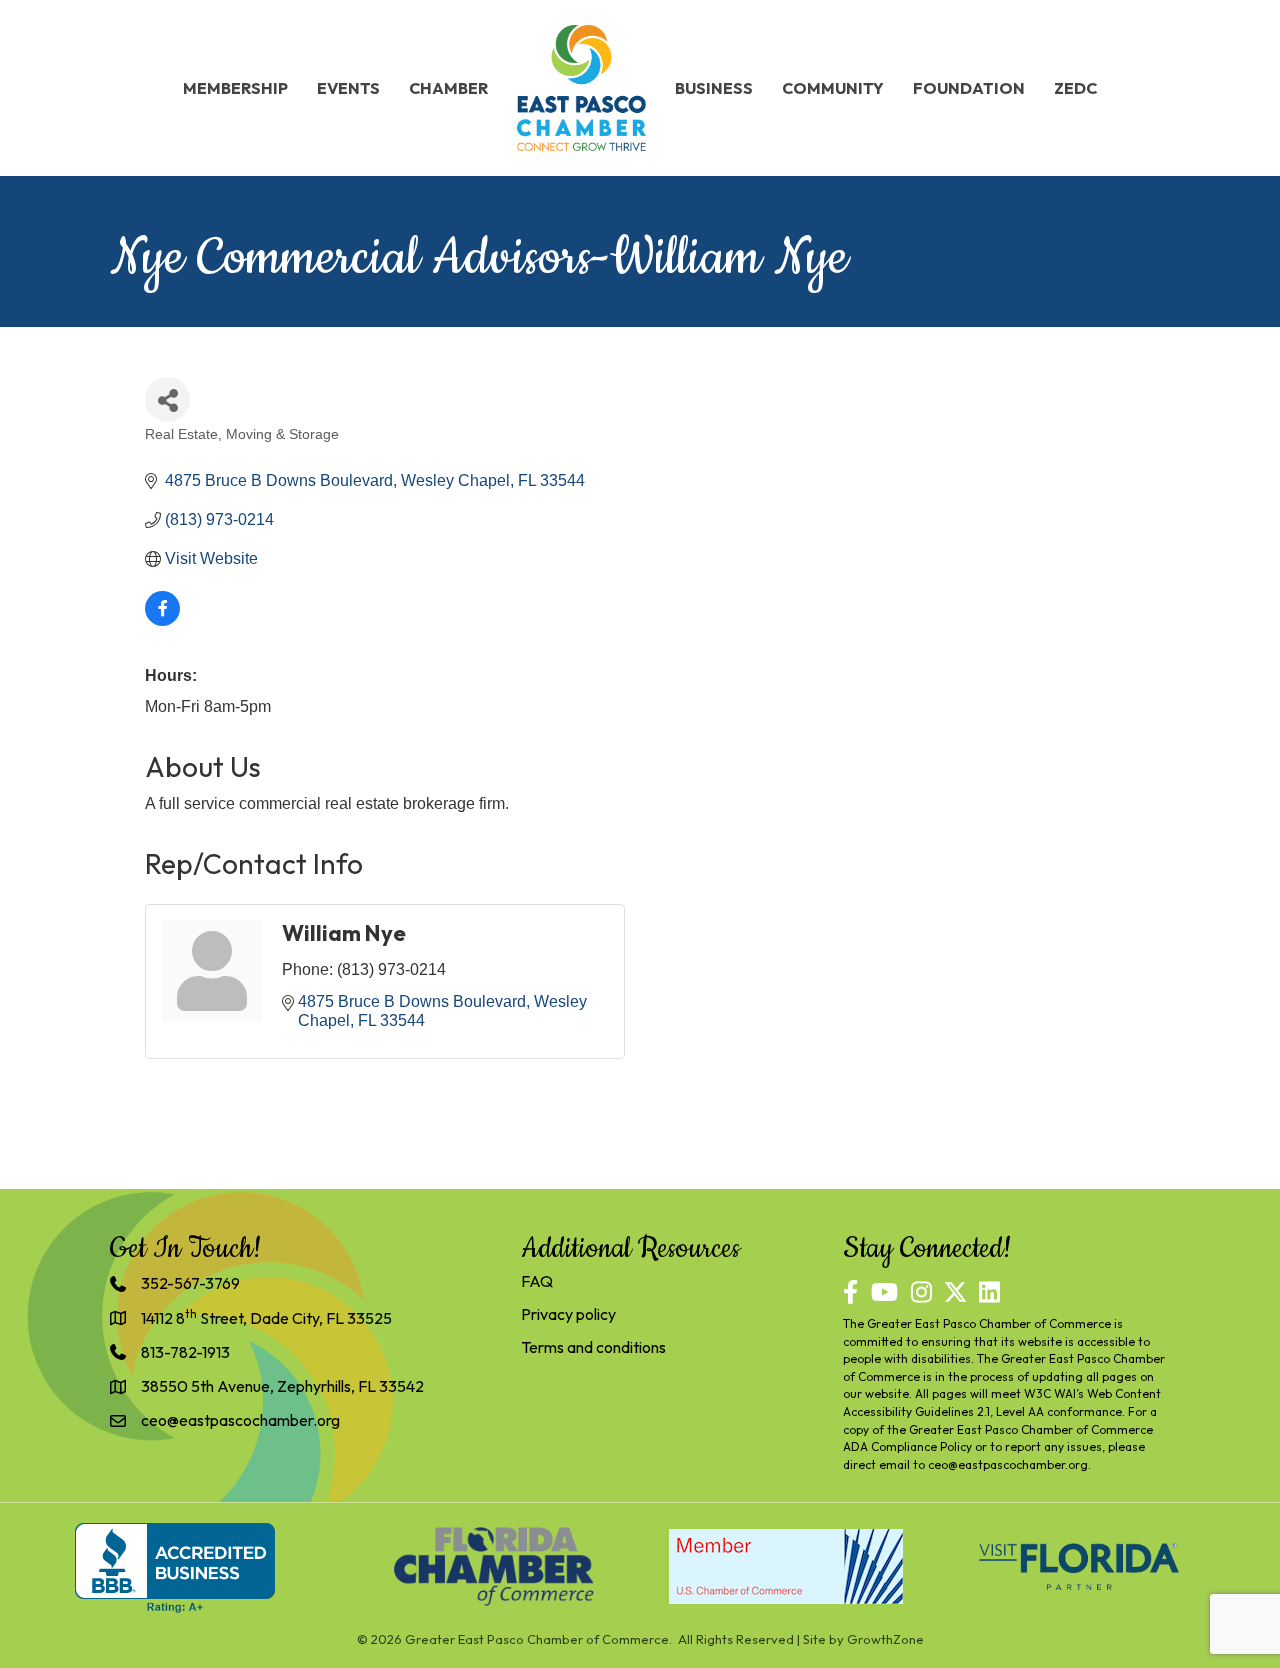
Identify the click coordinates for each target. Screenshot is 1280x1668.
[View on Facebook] (162, 620)
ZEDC (1075, 88)
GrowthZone (885, 1639)
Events (348, 88)
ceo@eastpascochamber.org (1008, 1464)
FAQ (537, 1281)
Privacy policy (568, 1314)
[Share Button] (167, 399)
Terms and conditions (593, 1347)
